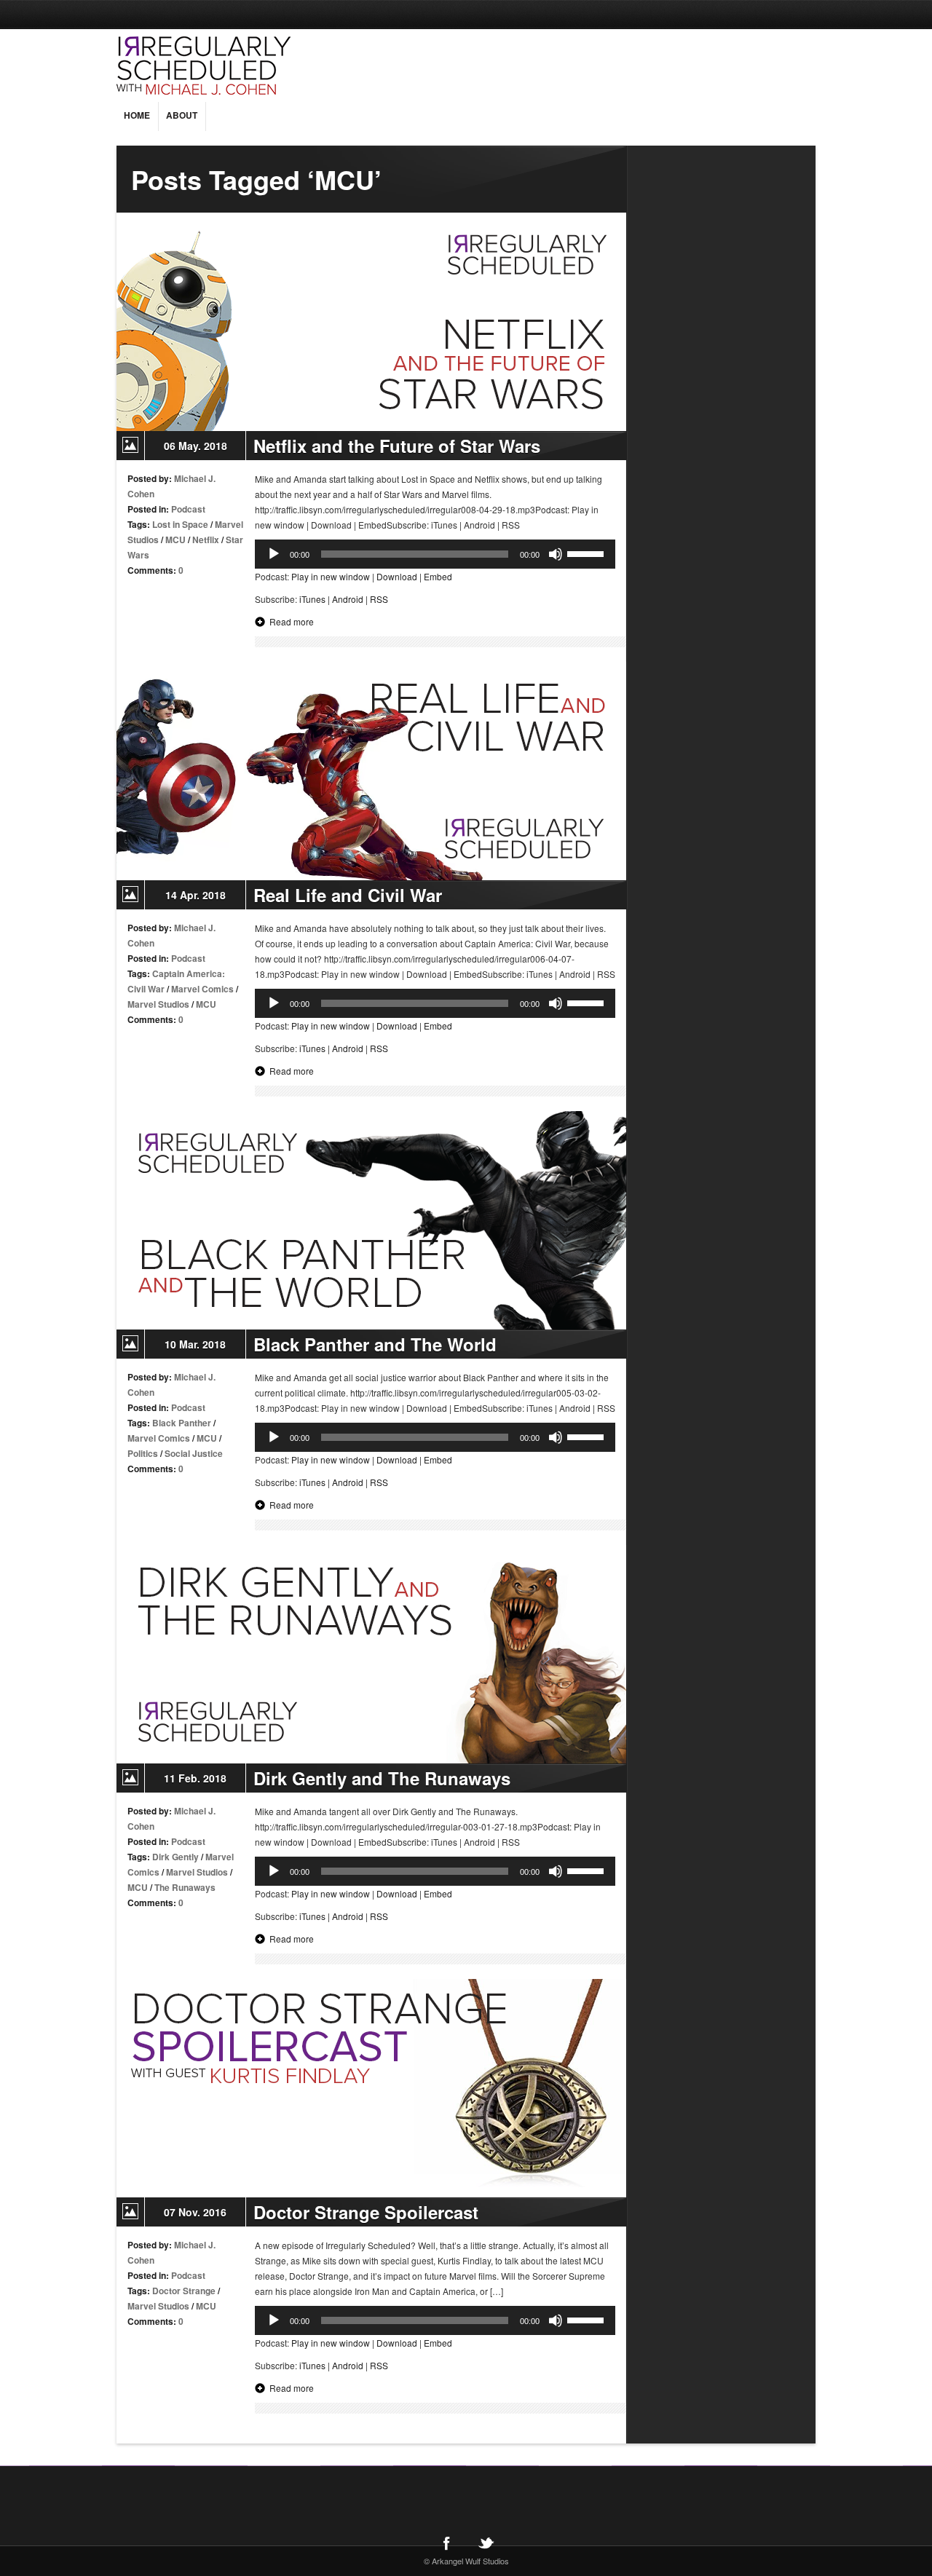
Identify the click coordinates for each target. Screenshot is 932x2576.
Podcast (188, 509)
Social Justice (194, 1453)
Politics (143, 1453)
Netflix (206, 540)
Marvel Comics (202, 989)
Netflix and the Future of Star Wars (397, 446)
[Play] (274, 554)
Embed (438, 576)
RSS (379, 599)
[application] (435, 554)
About (182, 115)
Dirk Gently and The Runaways (382, 1778)
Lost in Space (180, 524)
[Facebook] (446, 2543)
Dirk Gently (175, 1857)
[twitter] (486, 2543)
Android (348, 599)
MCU (175, 540)
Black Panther (182, 1423)
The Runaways (185, 1887)
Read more (292, 621)
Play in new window (331, 576)
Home (137, 115)
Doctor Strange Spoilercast (366, 2212)
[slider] (588, 553)
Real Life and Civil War (348, 895)
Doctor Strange (184, 2291)
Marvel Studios (158, 1004)
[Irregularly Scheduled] (295, 66)
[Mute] (556, 554)
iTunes (312, 599)
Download (397, 576)
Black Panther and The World (375, 1344)
